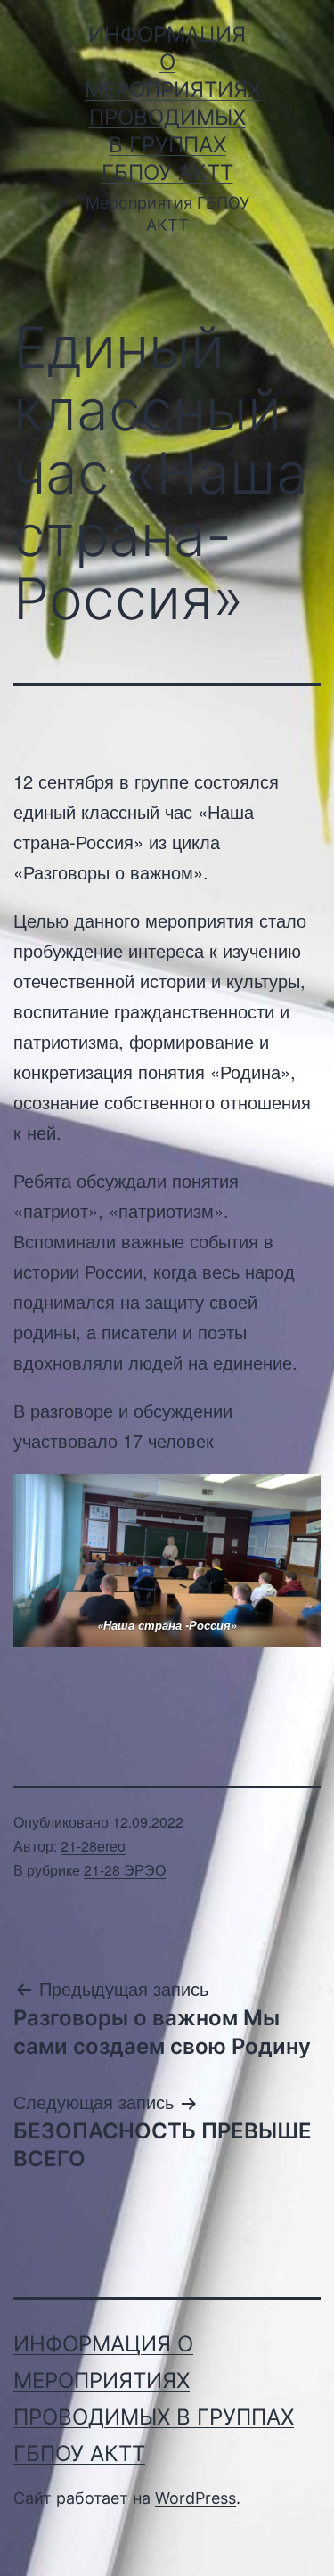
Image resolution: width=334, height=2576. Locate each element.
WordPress (196, 2498)
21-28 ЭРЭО (125, 1870)
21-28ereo (93, 1846)
